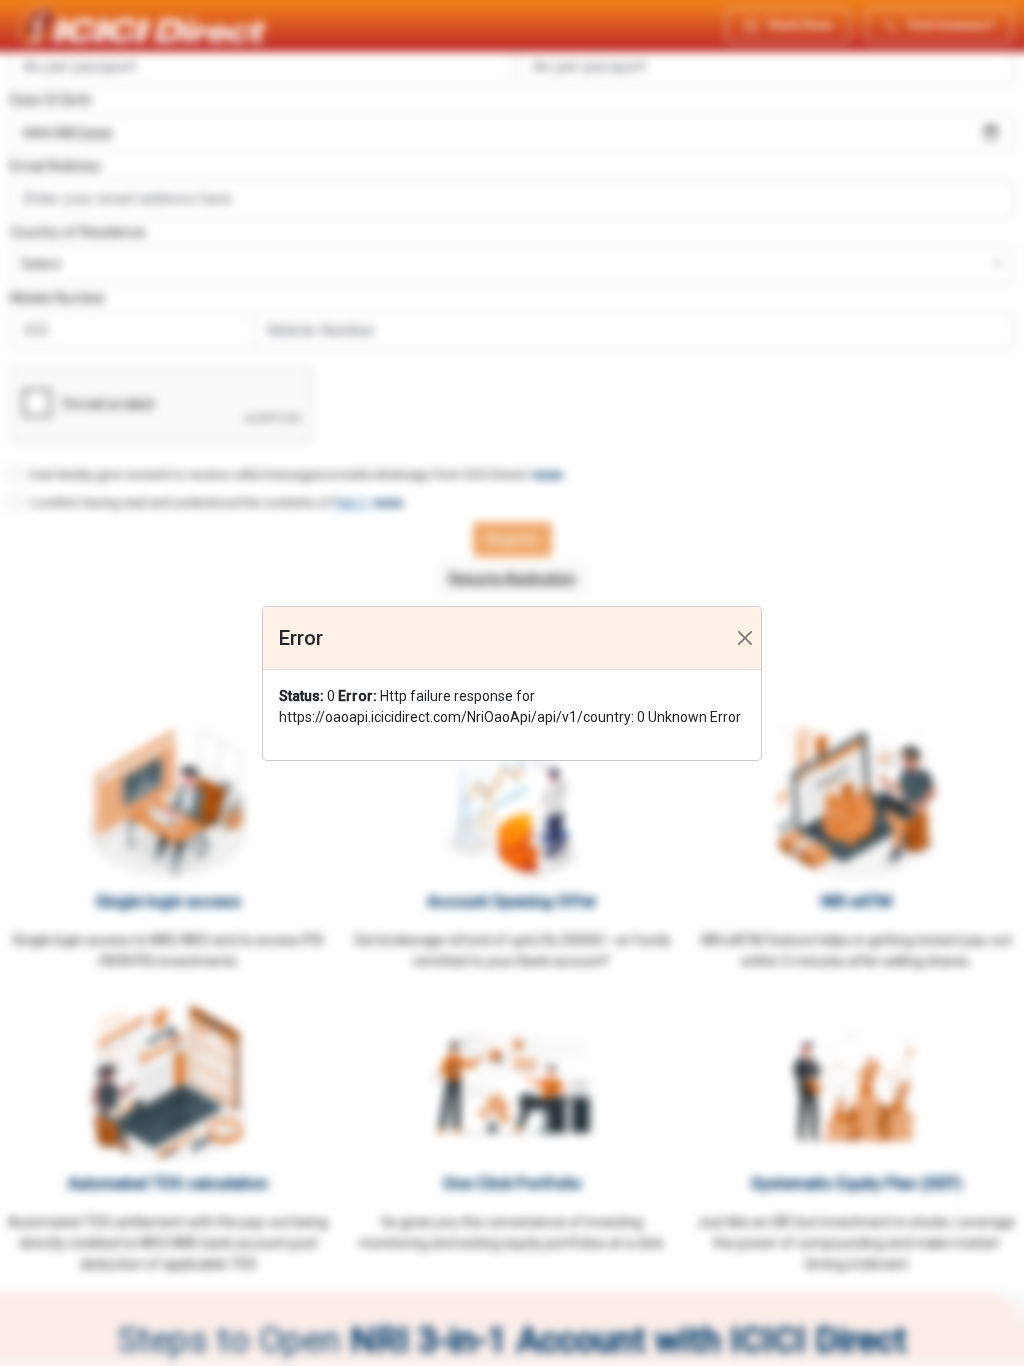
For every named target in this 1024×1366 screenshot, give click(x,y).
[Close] (745, 638)
